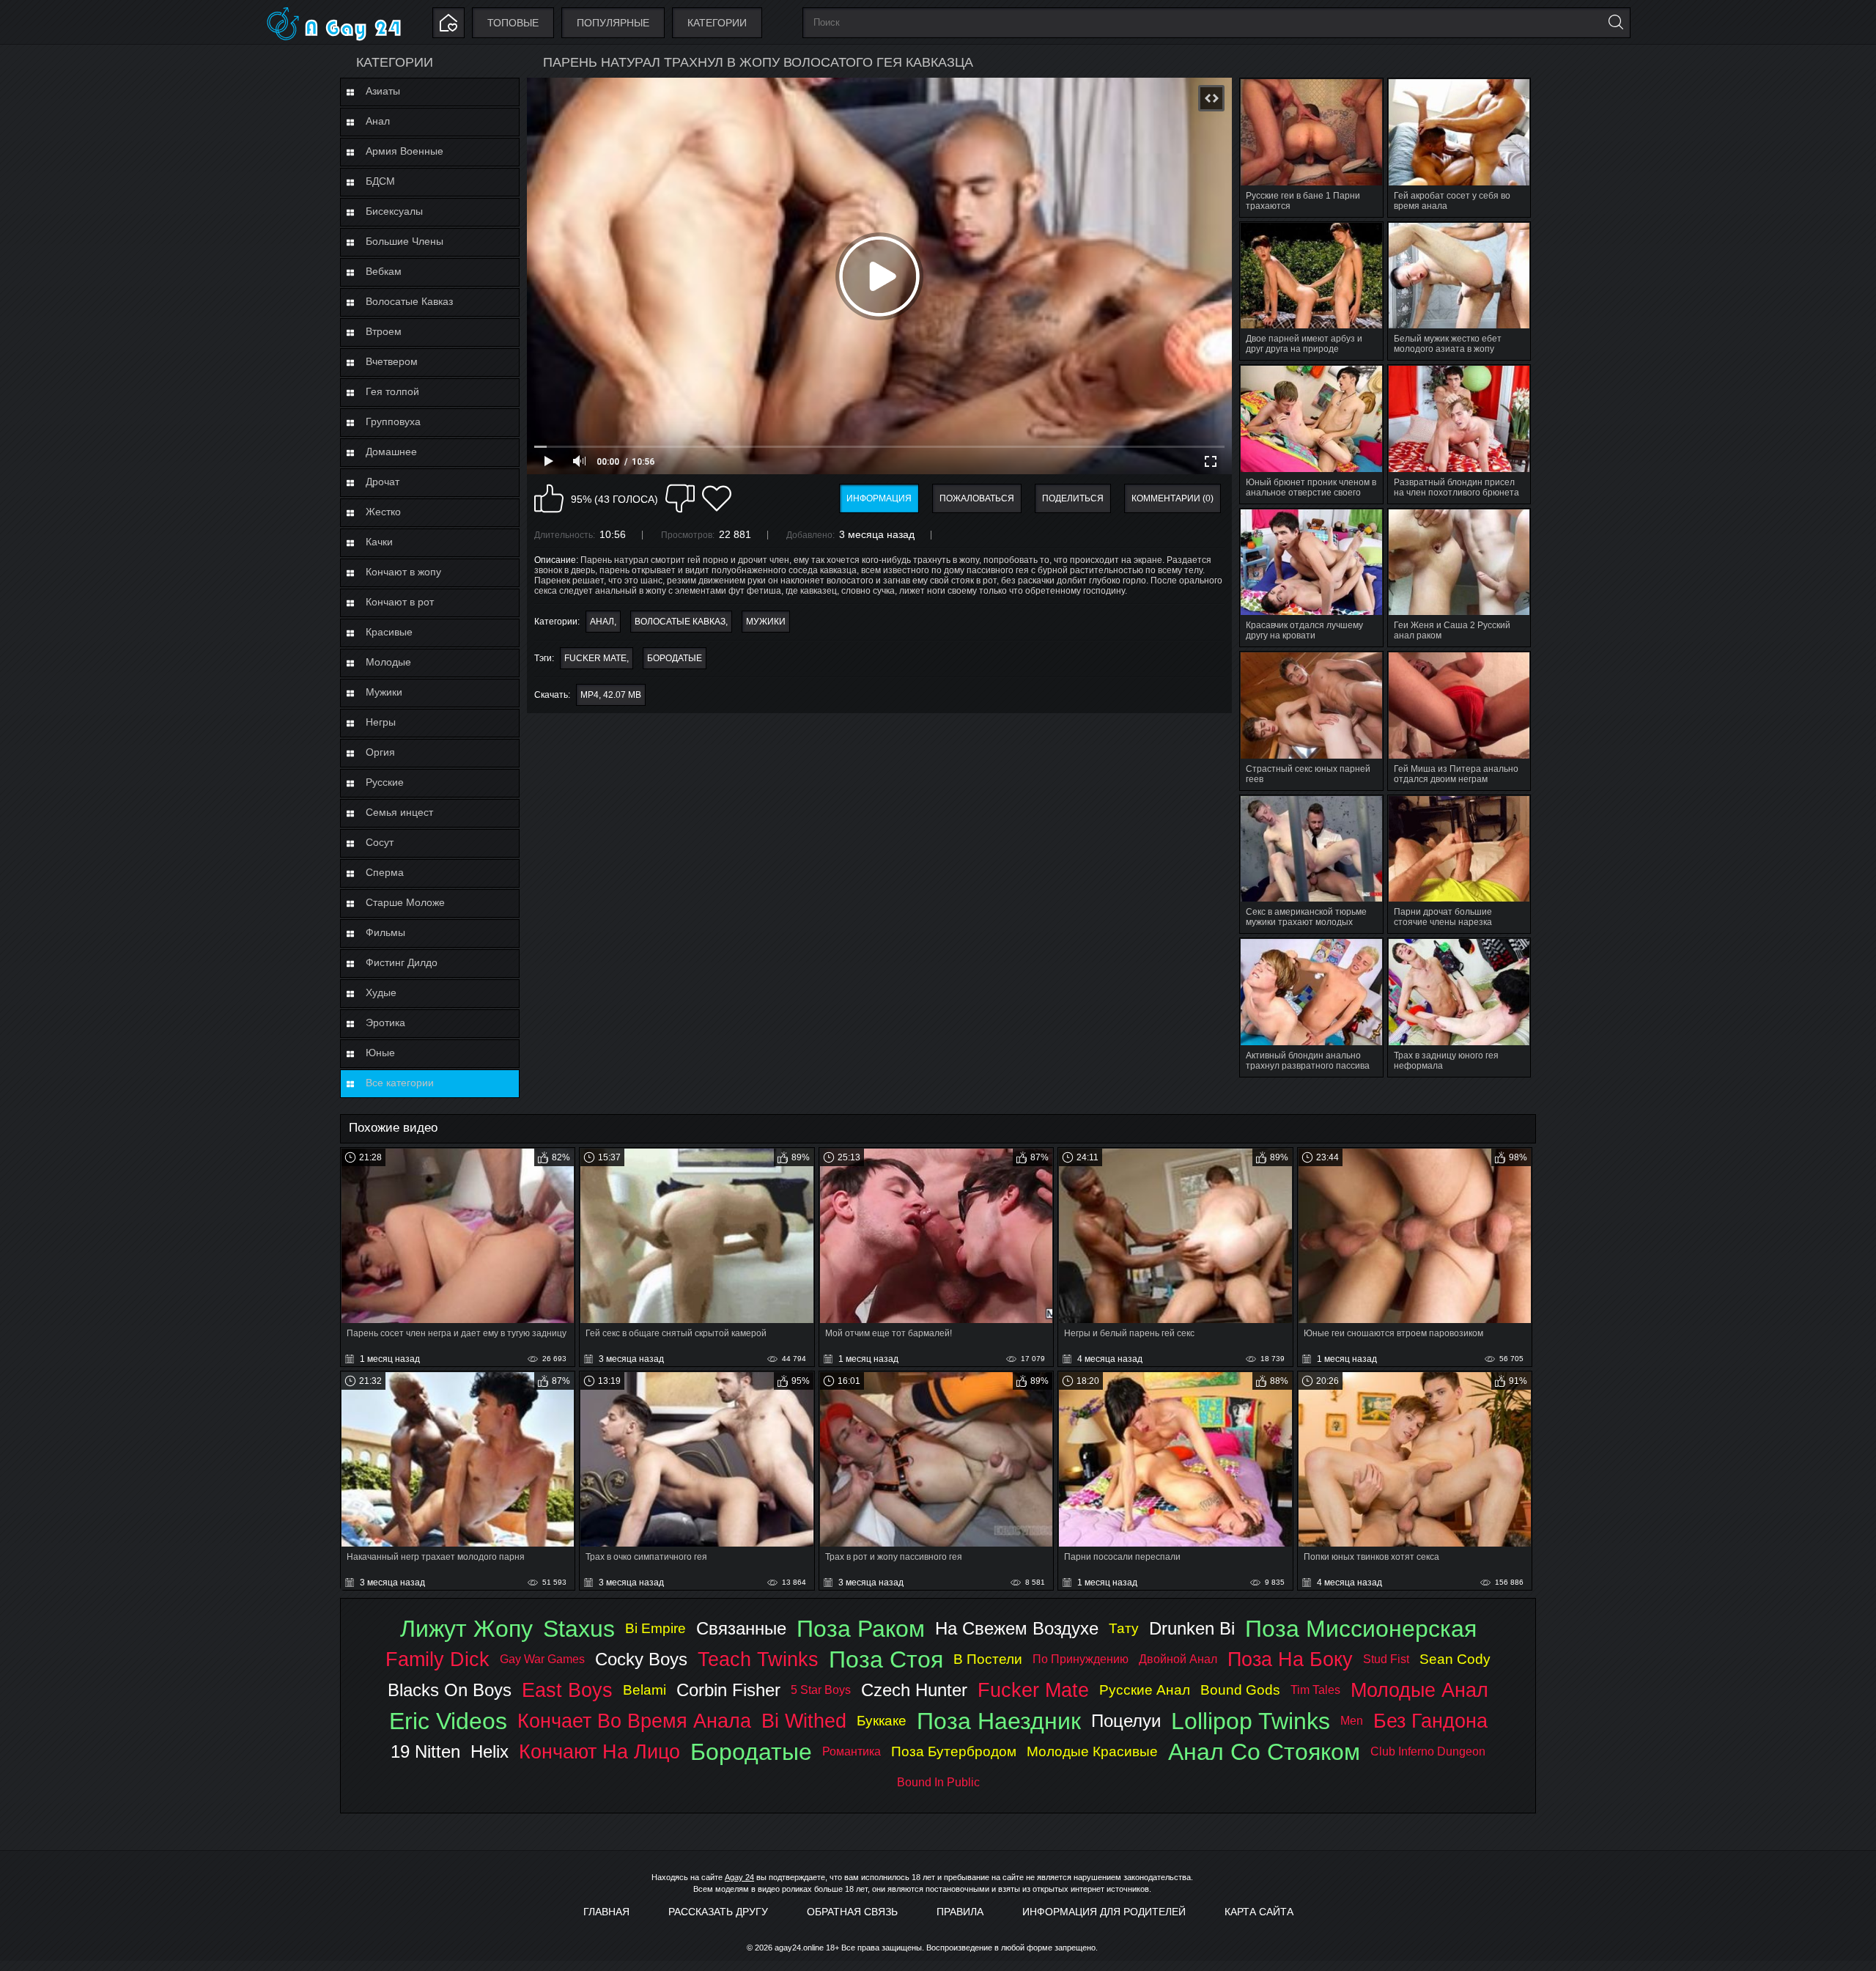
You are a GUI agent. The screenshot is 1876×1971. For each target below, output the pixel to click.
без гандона (1430, 1721)
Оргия (380, 752)
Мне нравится (549, 498)
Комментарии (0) (1172, 498)
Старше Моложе (405, 902)
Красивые (389, 632)
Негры (381, 722)
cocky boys (641, 1659)
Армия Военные (405, 151)
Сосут (380, 842)
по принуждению (1081, 1659)
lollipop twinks (1251, 1721)
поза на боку (1290, 1659)
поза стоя (886, 1659)
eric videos (448, 1721)
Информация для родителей (1104, 1912)
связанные (741, 1628)
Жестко (383, 512)
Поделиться (1073, 498)
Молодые (388, 662)
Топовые (513, 23)
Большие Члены (405, 241)
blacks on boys (450, 1690)
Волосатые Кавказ (409, 301)
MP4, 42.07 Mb (611, 695)
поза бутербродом (954, 1751)
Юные (380, 1053)
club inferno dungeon (1428, 1751)
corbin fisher (728, 1690)
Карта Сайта (1259, 1912)
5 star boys (821, 1690)
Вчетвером (392, 361)
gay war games (542, 1659)
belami (645, 1690)
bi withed (804, 1721)
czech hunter (914, 1690)
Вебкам (384, 271)
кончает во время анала (634, 1721)
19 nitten (425, 1751)
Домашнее (391, 452)
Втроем (384, 331)
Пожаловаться (977, 498)
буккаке (882, 1721)
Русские (385, 782)
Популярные (613, 23)
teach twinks (758, 1659)
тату (1124, 1628)
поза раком (861, 1629)
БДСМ (380, 181)
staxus (579, 1629)
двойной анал (1178, 1659)
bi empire (656, 1628)
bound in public (938, 1782)
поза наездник (999, 1721)
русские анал (1145, 1690)
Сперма (385, 872)
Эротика (385, 1023)
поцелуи (1126, 1721)
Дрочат (383, 482)
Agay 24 (739, 1877)
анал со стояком (1264, 1752)
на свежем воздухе (1017, 1628)
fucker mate (595, 658)
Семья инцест (399, 812)
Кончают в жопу (403, 572)
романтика (852, 1751)
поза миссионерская (1361, 1629)
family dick (437, 1659)
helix (490, 1751)
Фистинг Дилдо (402, 962)
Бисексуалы (394, 211)
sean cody (1455, 1659)
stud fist (1386, 1659)
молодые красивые (1092, 1751)
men (1352, 1721)
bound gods (1240, 1690)
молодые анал (1419, 1690)
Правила (960, 1912)
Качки (379, 542)
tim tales (1315, 1690)
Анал (378, 121)
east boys (567, 1690)
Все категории (400, 1083)
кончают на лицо (599, 1751)
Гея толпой (392, 391)
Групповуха (393, 421)
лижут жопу (466, 1629)
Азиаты (383, 91)
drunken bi (1192, 1628)
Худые (381, 992)
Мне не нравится (680, 498)
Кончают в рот (400, 602)
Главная (606, 1912)
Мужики (384, 692)
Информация (879, 498)
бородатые (675, 658)
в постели (988, 1659)
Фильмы (385, 932)
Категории (717, 23)
